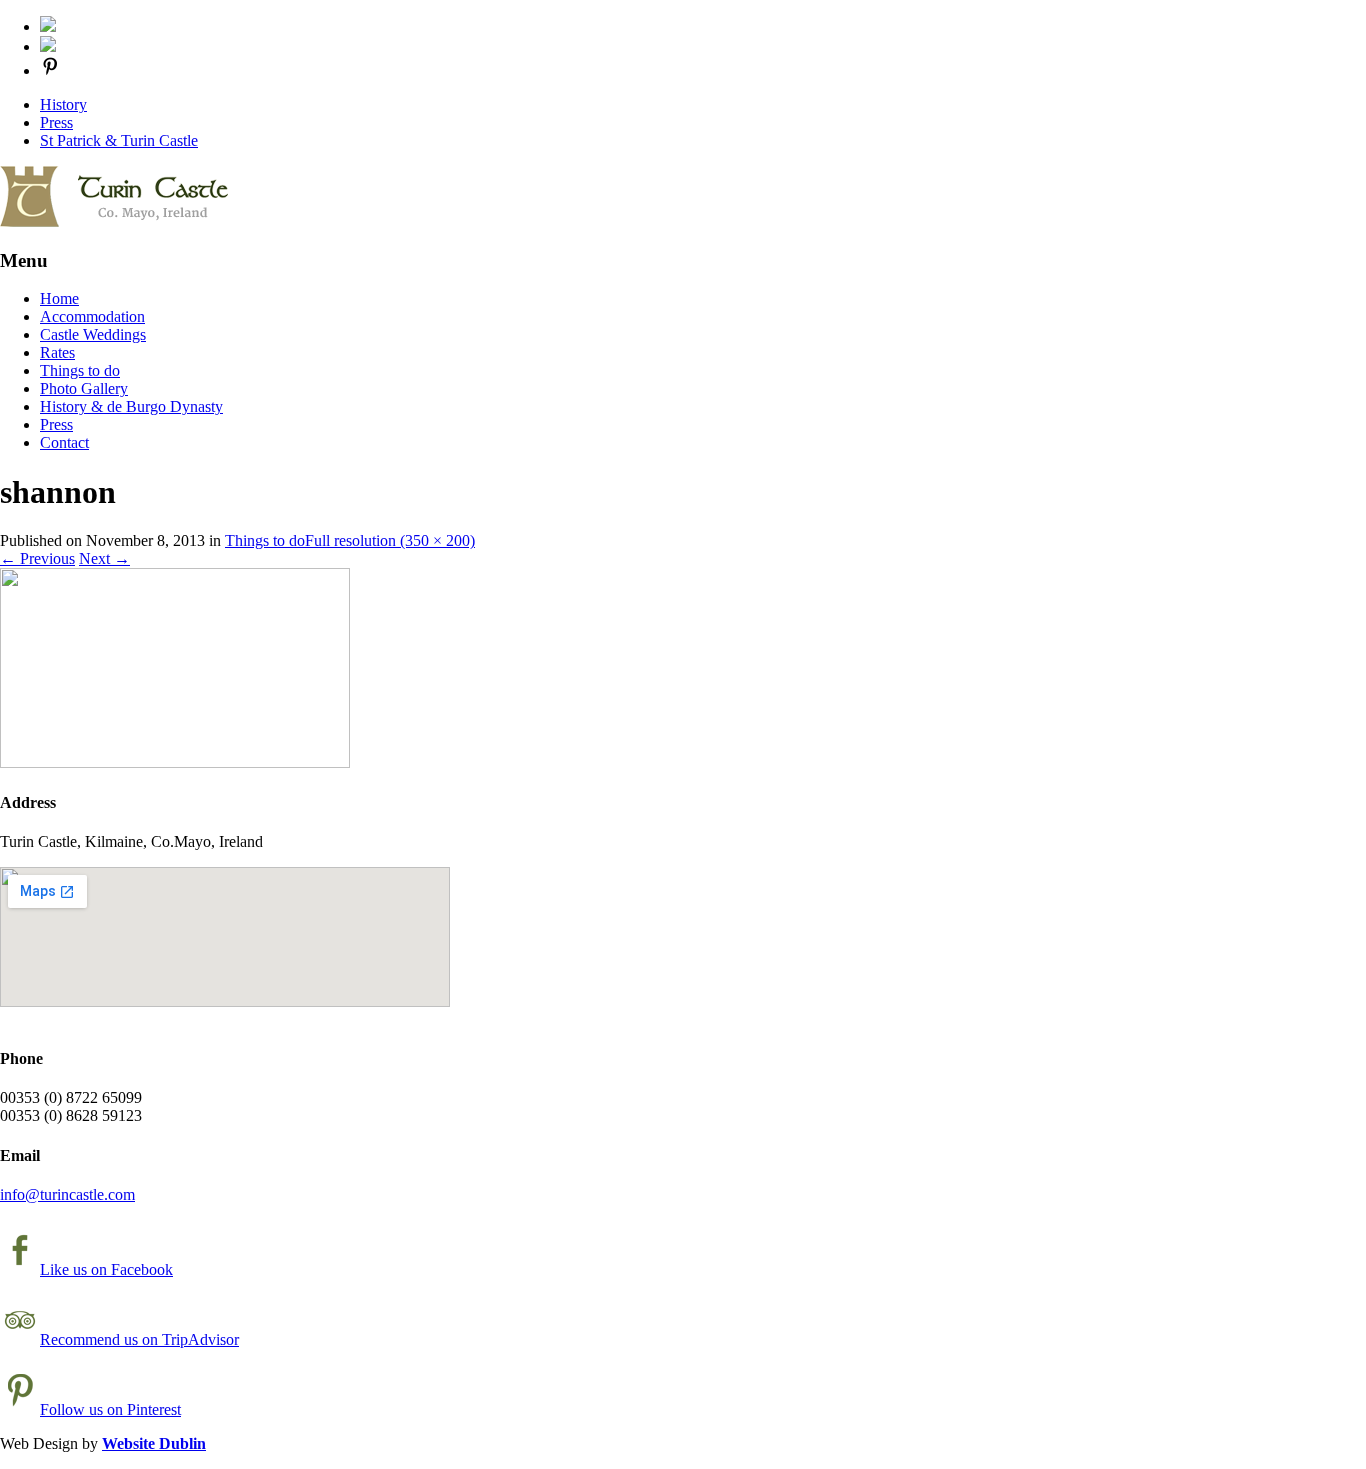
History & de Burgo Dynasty (131, 406)
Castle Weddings (93, 334)
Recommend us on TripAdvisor (139, 1339)
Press (56, 122)
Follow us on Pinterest (110, 1409)
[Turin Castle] (114, 221)
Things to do (80, 370)
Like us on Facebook (106, 1269)
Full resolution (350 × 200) (390, 540)
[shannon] (175, 762)
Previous (37, 558)
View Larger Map (46, 1020)
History (63, 104)
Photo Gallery (84, 388)
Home (59, 298)
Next (104, 558)
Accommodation (92, 316)
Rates (57, 352)
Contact (64, 442)
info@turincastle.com (67, 1194)
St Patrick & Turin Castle (119, 140)
